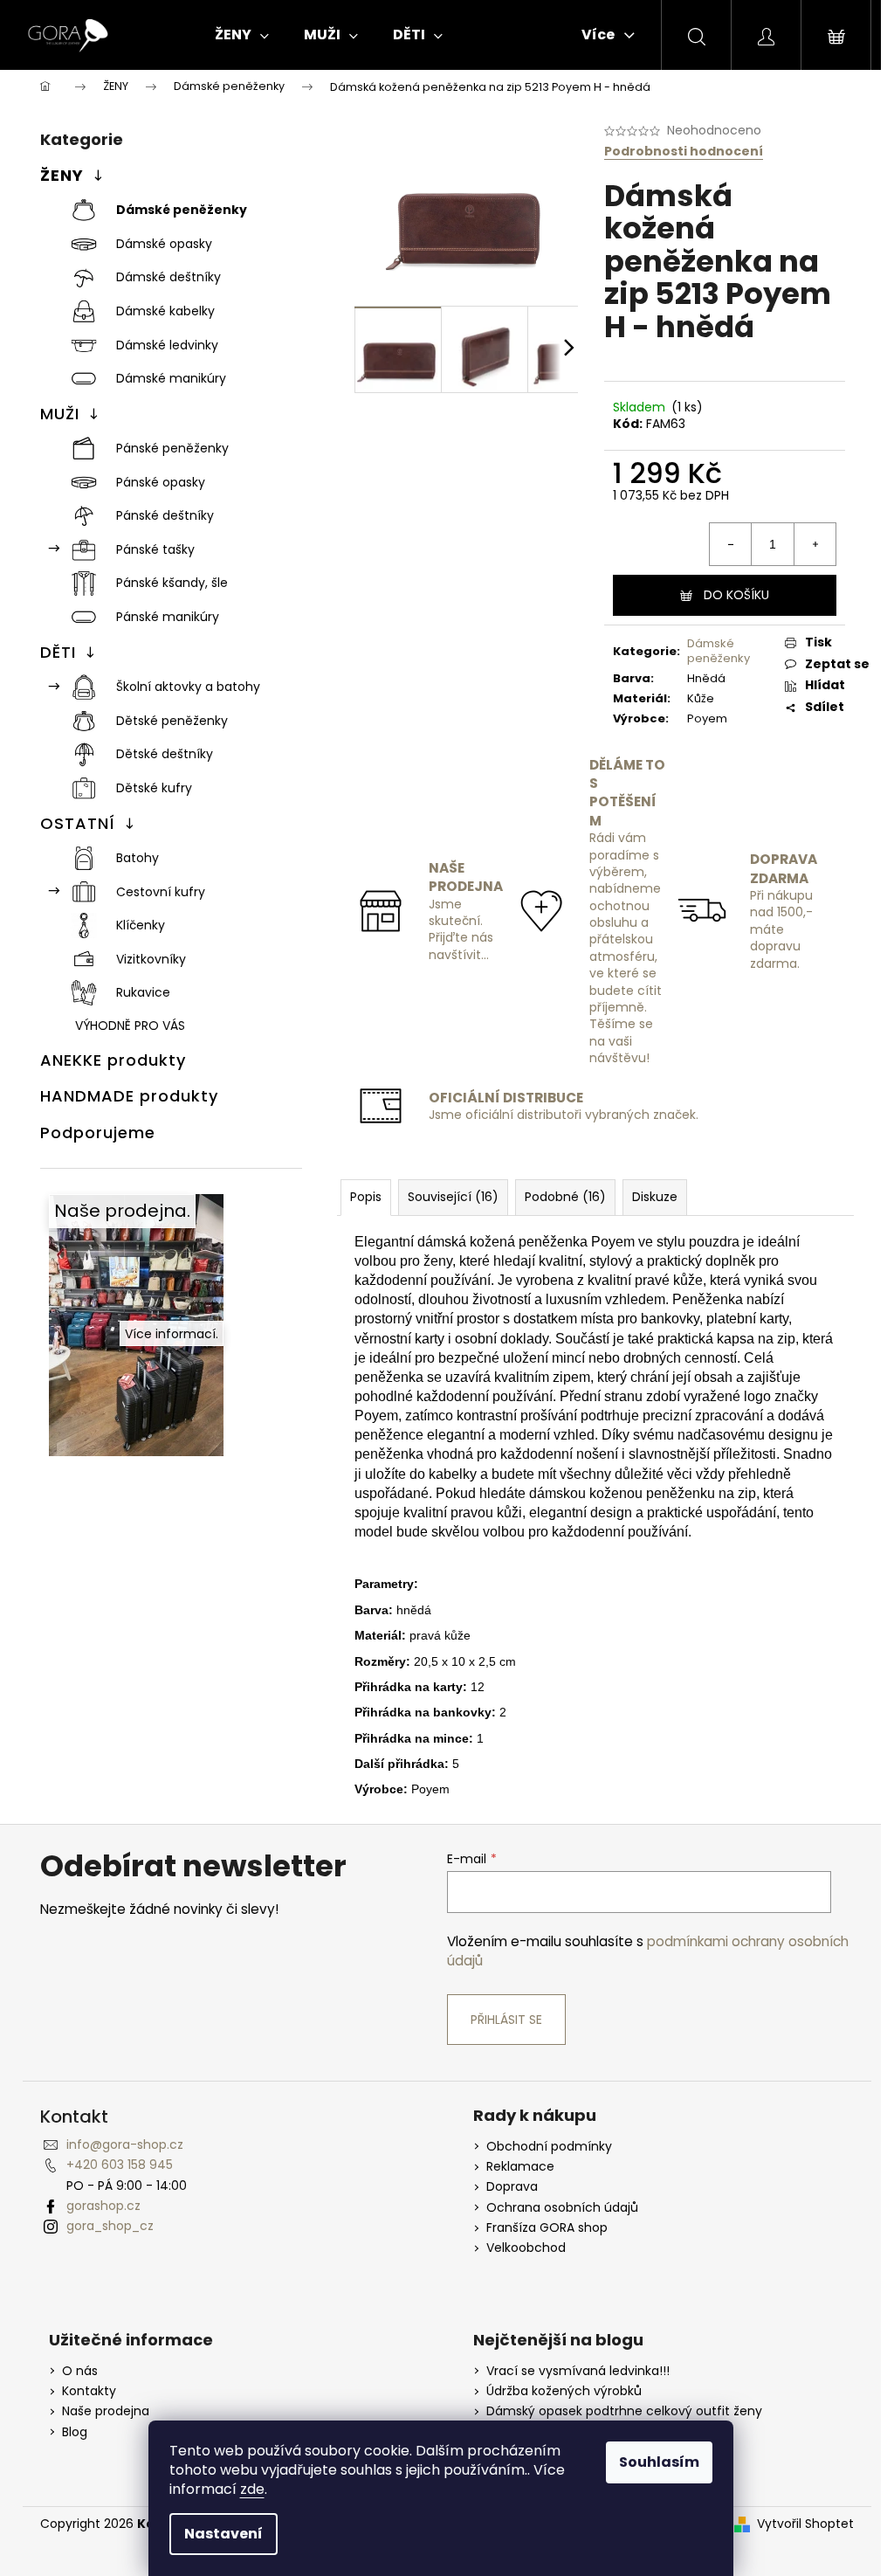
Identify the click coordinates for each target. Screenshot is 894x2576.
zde (252, 2489)
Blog (75, 2432)
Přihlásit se (506, 2020)
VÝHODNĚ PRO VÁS (130, 1026)
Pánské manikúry (168, 617)
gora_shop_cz (110, 2226)
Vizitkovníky (151, 959)
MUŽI (60, 414)
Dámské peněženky (182, 210)
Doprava (512, 2187)
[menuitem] (242, 35)
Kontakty (89, 2391)
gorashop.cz (103, 2206)
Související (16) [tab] (453, 1197)
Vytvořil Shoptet (805, 2524)
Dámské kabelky (165, 311)
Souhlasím (659, 2462)
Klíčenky (141, 925)
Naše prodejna (106, 2411)
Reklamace (520, 2167)
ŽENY (62, 175)
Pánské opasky (161, 482)
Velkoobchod (526, 2248)
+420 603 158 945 (120, 2165)
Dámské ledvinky (167, 345)
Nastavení (223, 2534)
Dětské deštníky (165, 754)
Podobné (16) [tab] (565, 1197)
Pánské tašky (155, 549)
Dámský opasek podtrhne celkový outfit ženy (624, 2411)
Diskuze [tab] (655, 1197)
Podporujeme (98, 1133)
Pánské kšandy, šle (172, 583)
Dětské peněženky (172, 721)
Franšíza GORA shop (547, 2228)
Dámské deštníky (168, 277)
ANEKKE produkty (113, 1060)
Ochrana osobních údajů (562, 2208)
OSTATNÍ (78, 823)
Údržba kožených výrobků (564, 2391)
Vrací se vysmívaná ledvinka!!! (578, 2371)
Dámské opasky (164, 244)
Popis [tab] (366, 1197)
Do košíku (736, 595)
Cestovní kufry (161, 892)
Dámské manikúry (171, 378)
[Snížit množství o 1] (731, 544)
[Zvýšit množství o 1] (815, 544)
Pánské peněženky (172, 448)
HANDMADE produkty (129, 1096)
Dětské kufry (154, 788)
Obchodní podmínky (549, 2147)
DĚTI (58, 652)
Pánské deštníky (165, 515)
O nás (80, 2371)
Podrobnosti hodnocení (684, 152)
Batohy (138, 858)
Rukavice (143, 992)
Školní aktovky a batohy (188, 687)
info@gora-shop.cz (125, 2144)
